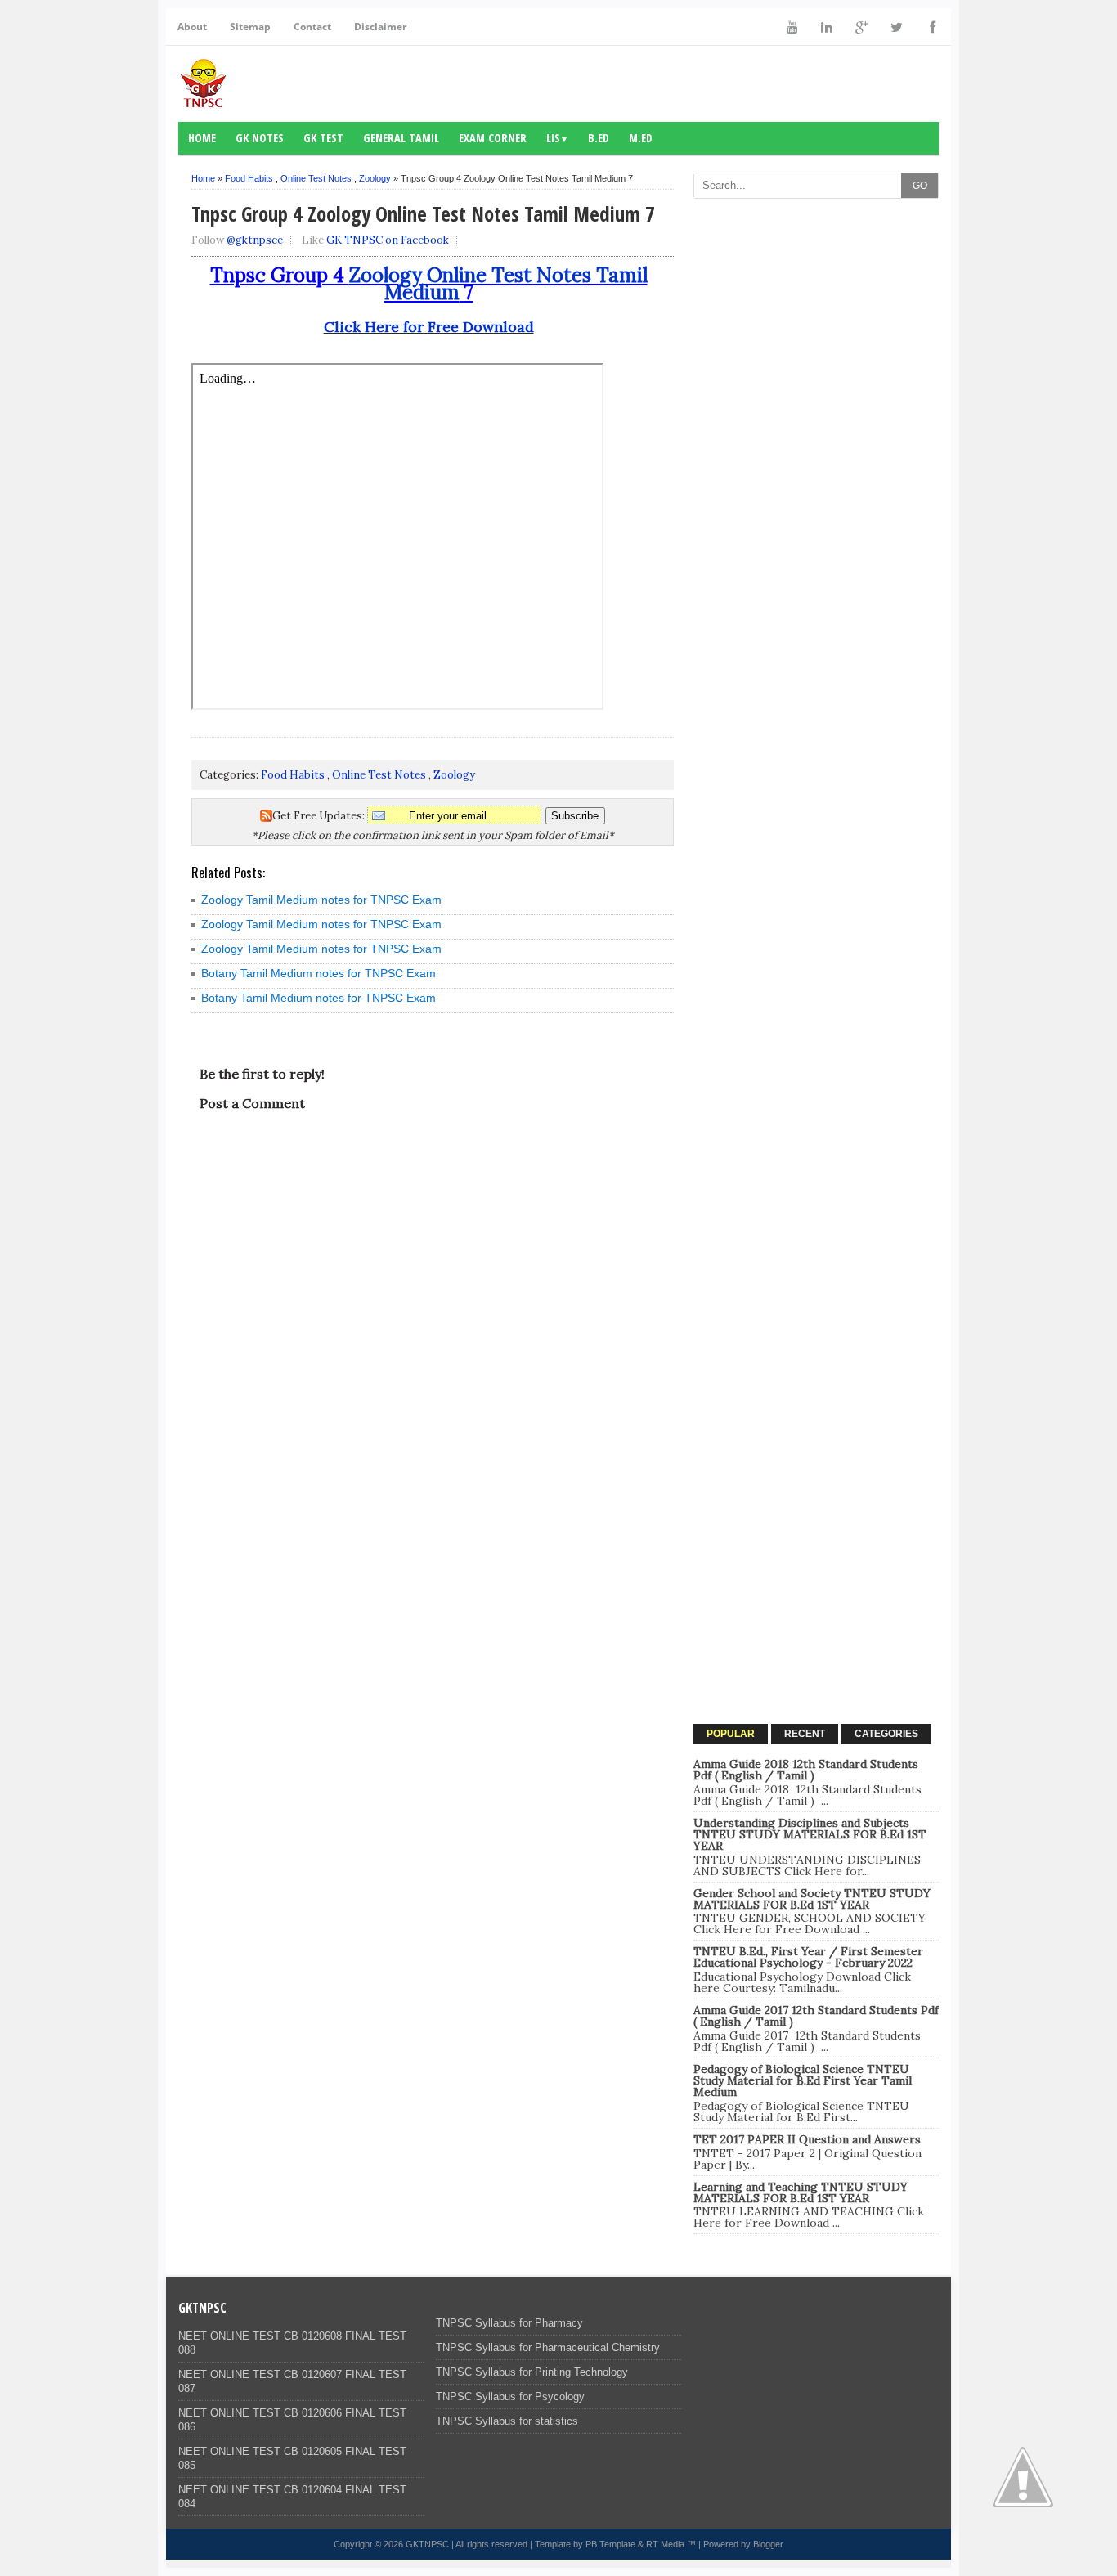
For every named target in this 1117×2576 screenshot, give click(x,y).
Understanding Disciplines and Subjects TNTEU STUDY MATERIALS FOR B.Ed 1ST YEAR (810, 1834)
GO (920, 186)
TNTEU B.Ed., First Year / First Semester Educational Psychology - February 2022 (808, 1957)
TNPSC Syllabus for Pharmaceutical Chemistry (548, 2347)
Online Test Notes (316, 178)
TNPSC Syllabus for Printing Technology (532, 2372)
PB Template (610, 2544)
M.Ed (641, 138)
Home (202, 138)
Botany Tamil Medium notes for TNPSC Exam (319, 973)
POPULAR (731, 1734)
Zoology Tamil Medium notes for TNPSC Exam (321, 900)
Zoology (375, 178)
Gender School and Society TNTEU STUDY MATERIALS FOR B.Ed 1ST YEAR (812, 1899)
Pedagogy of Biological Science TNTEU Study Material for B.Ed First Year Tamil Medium (803, 2080)
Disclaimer (380, 27)
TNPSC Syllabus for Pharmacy (509, 2323)
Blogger (768, 2544)
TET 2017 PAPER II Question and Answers (807, 2139)
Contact (312, 27)
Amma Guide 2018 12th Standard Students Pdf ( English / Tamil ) (806, 1770)
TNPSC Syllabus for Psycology (510, 2396)
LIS (557, 138)
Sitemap (250, 27)
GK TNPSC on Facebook (388, 240)
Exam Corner (493, 138)
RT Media (665, 2544)
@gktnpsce (255, 240)
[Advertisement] (816, 452)
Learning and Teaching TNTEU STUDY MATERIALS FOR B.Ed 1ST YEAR (801, 2192)
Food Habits (249, 178)
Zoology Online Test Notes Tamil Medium (498, 284)
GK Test (323, 138)
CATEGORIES (886, 1734)
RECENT (805, 1734)
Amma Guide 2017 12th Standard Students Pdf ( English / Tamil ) (816, 2016)
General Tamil (401, 138)
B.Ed (599, 138)
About (192, 27)
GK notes (260, 138)
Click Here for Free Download (429, 327)
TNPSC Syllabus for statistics (507, 2421)
